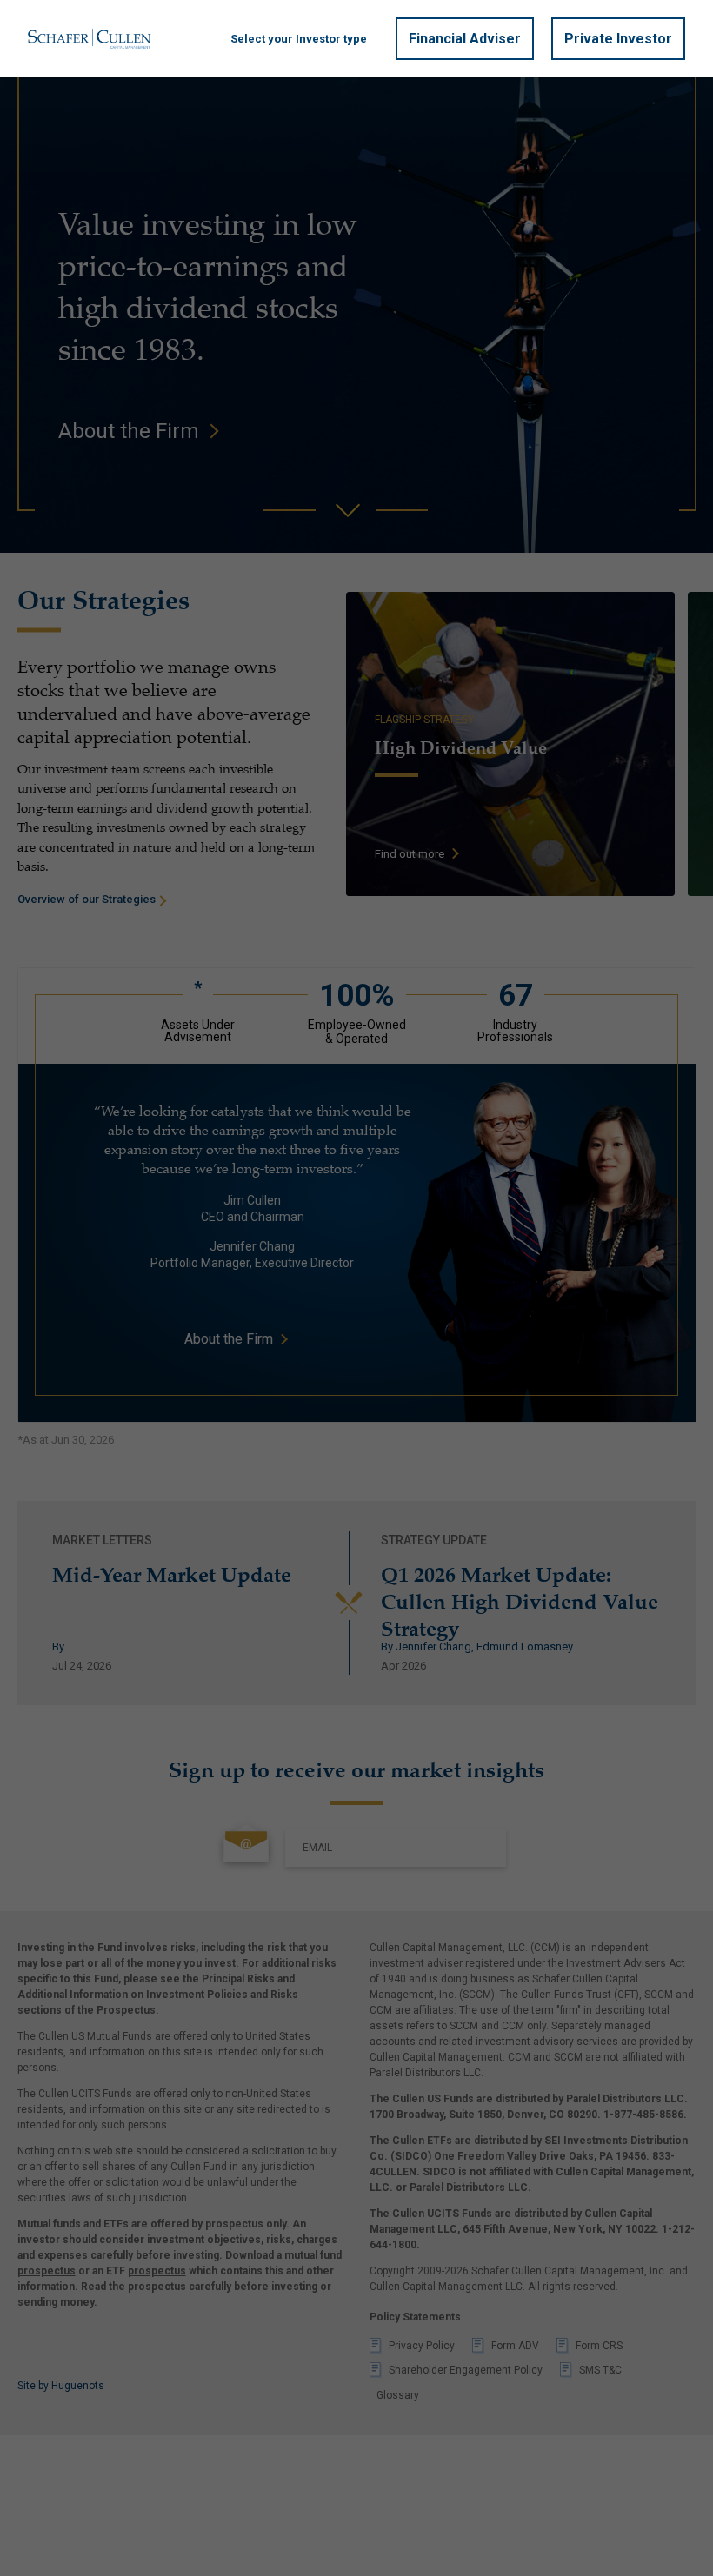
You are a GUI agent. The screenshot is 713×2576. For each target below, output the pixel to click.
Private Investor (618, 39)
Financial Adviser (465, 39)
